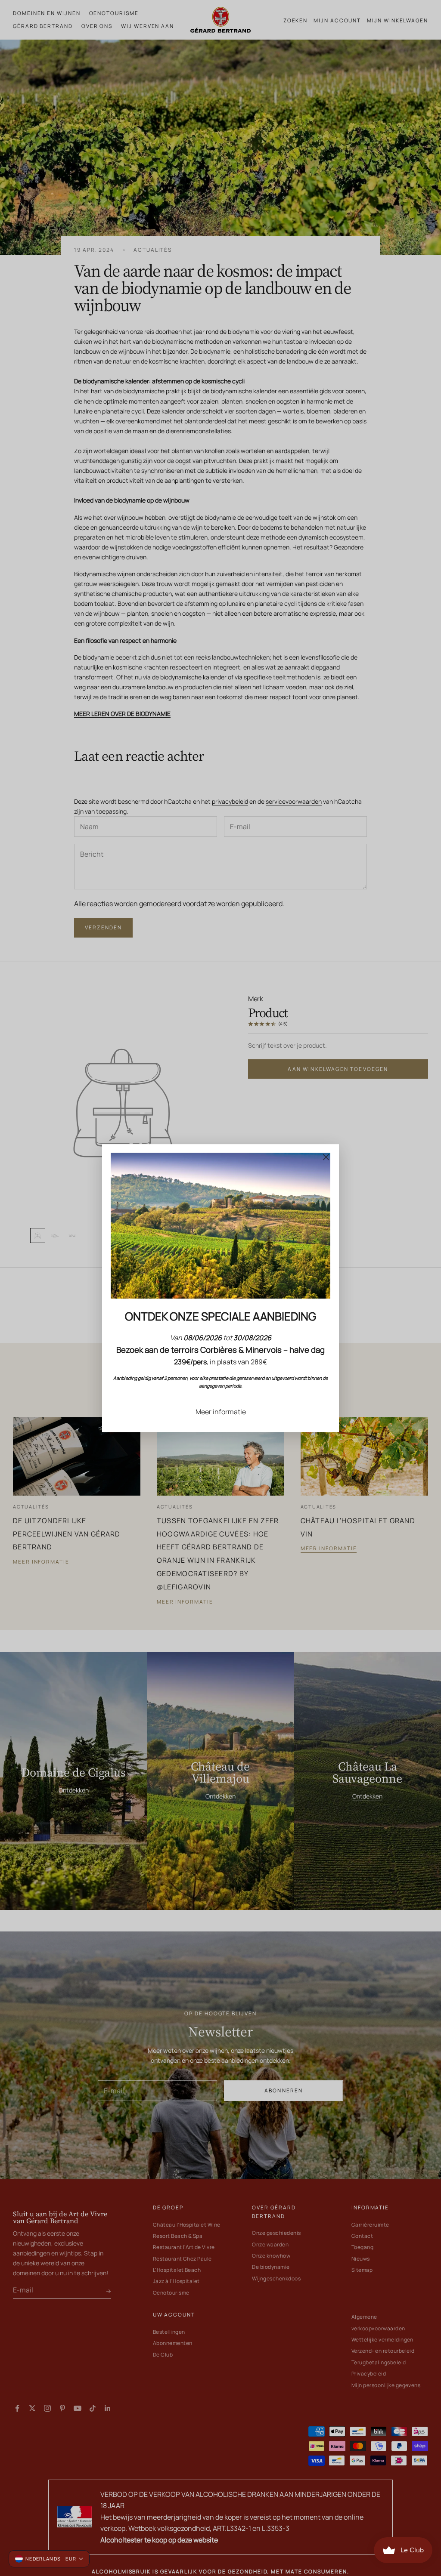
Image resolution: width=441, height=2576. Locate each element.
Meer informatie (221, 1412)
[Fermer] (326, 1157)
